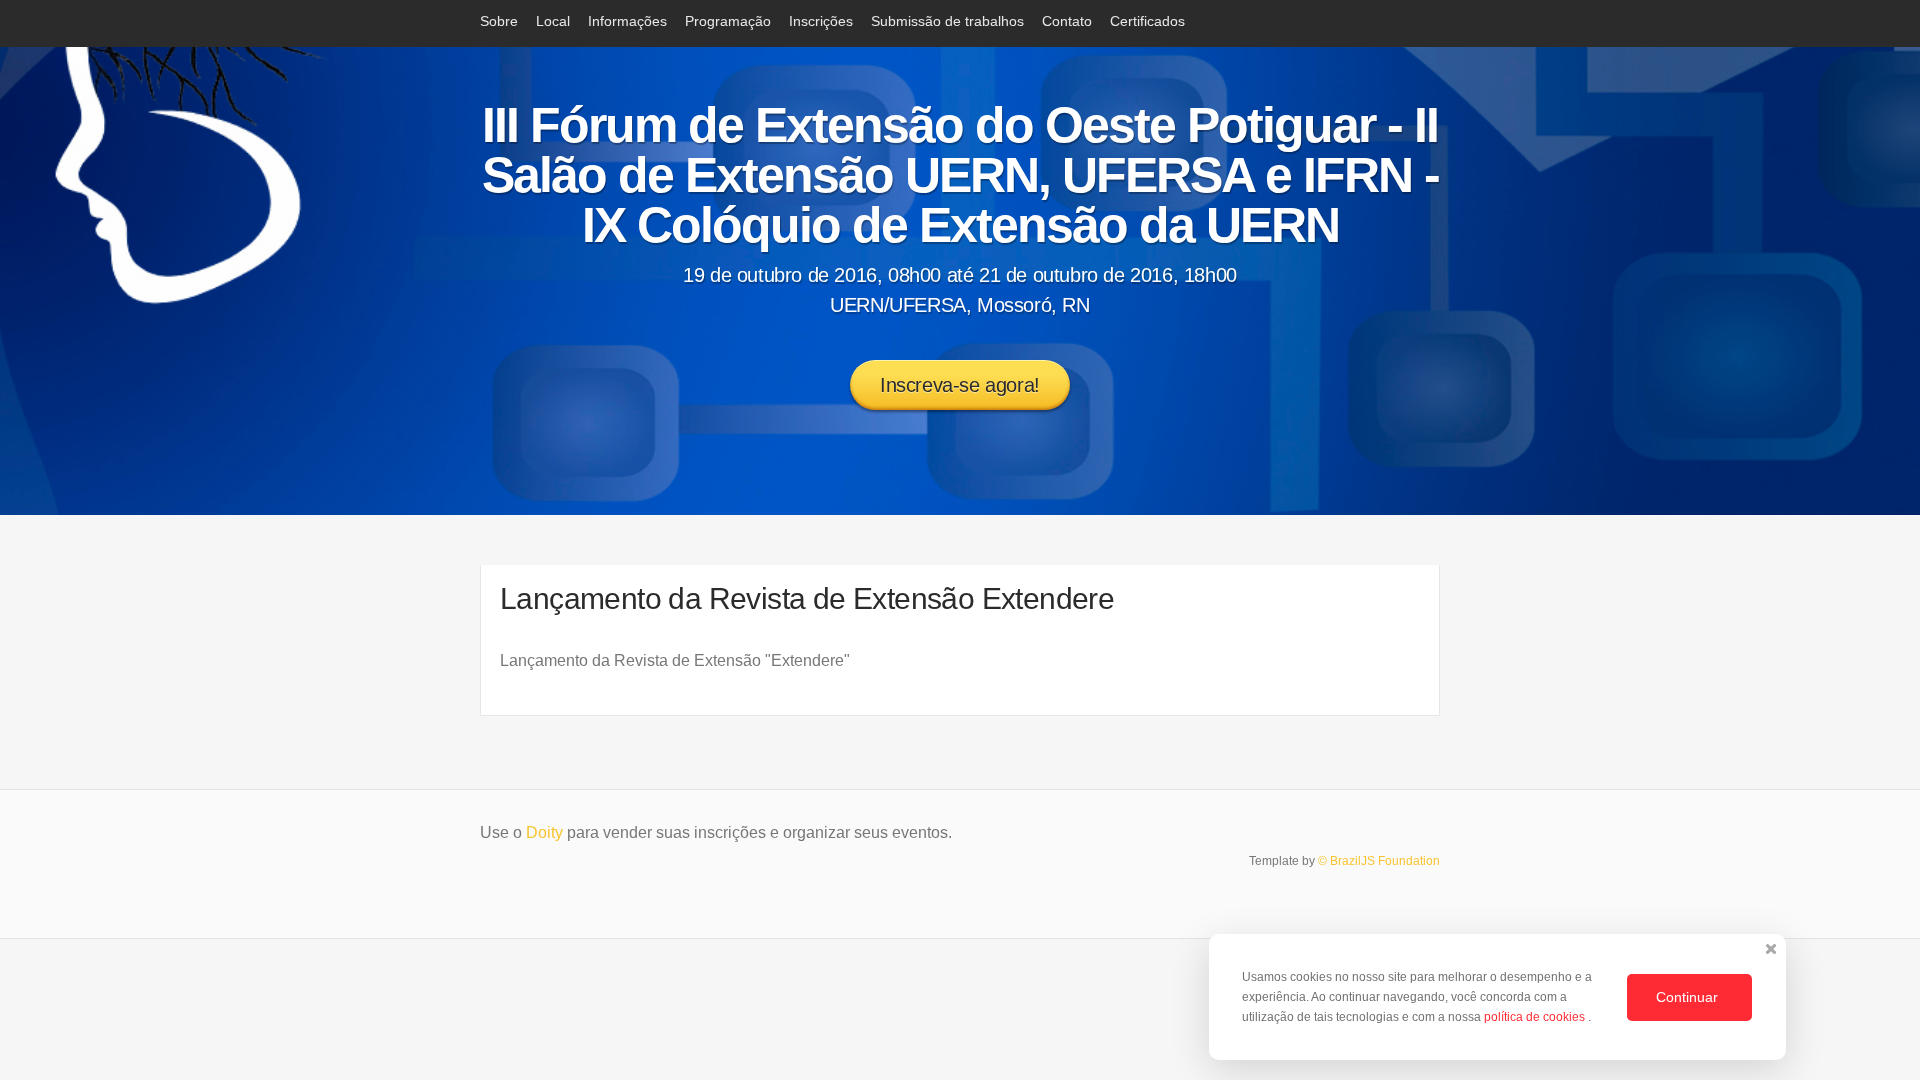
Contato (1067, 21)
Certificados (1147, 21)
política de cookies (1536, 1017)
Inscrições (821, 21)
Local (553, 21)
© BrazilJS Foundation (1379, 861)
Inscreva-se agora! (960, 385)
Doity (544, 832)
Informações (627, 21)
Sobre (499, 21)
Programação (728, 21)
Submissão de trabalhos (947, 21)
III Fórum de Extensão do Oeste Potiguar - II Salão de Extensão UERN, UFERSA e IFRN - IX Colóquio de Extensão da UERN (960, 175)
